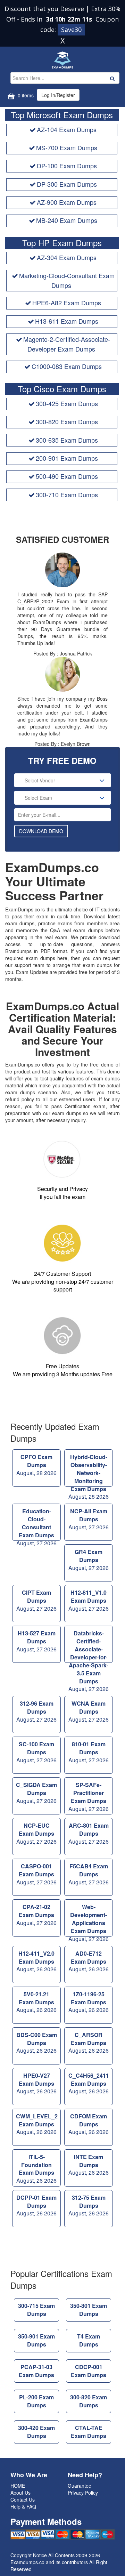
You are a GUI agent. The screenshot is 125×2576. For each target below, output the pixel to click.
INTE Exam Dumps (89, 2165)
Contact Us (23, 2499)
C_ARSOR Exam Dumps (89, 2043)
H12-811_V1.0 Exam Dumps (89, 1600)
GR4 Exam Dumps (89, 1560)
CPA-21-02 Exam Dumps (36, 1915)
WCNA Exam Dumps (89, 1711)
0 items (25, 95)
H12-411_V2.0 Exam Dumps (36, 1961)
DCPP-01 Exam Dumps (36, 2205)
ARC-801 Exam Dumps (89, 1833)
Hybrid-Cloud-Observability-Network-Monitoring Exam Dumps (89, 1470)
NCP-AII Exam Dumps (89, 1519)
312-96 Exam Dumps (36, 1711)
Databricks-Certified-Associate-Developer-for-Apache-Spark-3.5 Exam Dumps (89, 1646)
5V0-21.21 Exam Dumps (36, 2002)
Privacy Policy (83, 2493)
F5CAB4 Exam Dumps (89, 1874)
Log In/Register (58, 95)
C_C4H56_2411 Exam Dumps (89, 2083)
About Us (20, 2493)
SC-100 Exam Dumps (36, 1752)
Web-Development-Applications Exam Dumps (89, 1920)
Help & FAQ (23, 2506)
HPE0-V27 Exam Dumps (36, 2083)
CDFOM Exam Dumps (89, 2124)
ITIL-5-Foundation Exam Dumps (36, 2169)
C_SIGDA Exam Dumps (36, 1793)
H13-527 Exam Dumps (36, 1641)
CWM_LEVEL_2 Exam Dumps (37, 2124)
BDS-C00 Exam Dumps (37, 2043)
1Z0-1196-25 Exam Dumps (89, 2002)
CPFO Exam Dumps (36, 1465)
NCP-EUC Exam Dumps (36, 1833)
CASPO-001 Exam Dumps (36, 1874)
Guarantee (80, 2486)
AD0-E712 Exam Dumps (89, 1961)
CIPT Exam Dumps (36, 1600)
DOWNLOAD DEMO (41, 831)
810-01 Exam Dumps (89, 1752)
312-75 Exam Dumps (89, 2205)
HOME (18, 2486)
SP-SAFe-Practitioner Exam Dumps (89, 1797)
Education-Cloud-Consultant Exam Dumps (36, 1524)
